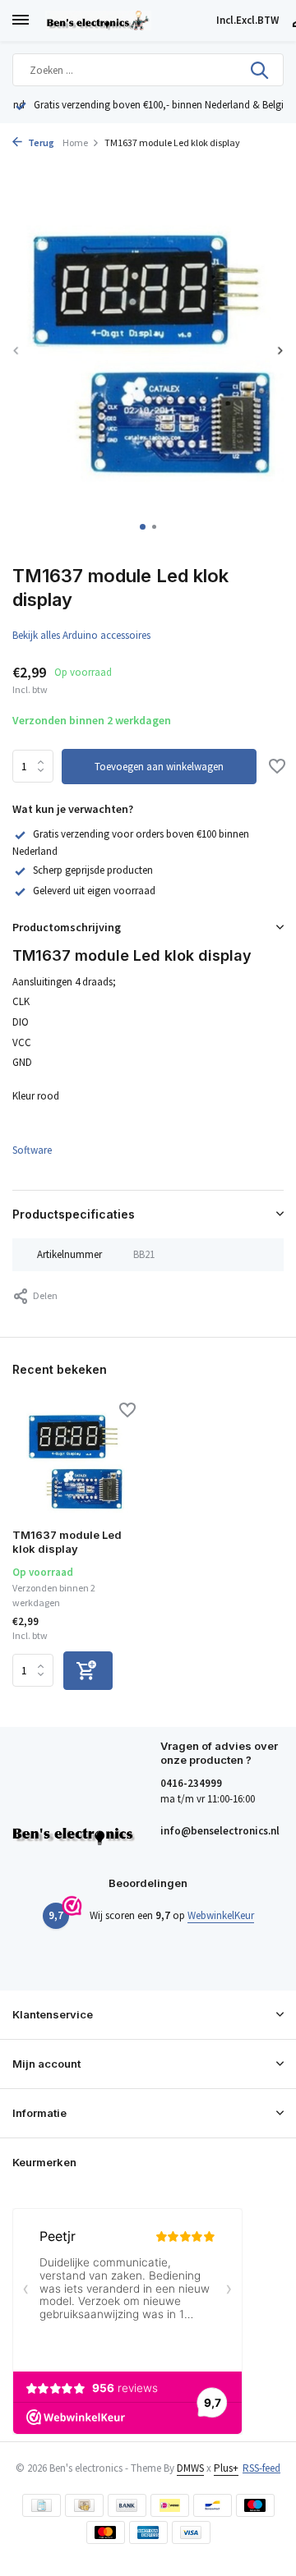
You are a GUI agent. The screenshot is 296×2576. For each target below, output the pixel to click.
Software (32, 1150)
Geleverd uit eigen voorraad (94, 891)
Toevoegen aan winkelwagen (159, 767)
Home (75, 142)
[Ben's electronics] (127, 21)
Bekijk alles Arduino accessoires (81, 635)
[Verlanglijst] (277, 768)
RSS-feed (261, 2468)
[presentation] (16, 350)
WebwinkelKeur (221, 1915)
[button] (143, 527)
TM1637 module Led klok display (67, 1542)
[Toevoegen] (88, 1671)
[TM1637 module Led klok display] (74, 1461)
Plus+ (226, 2468)
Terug (40, 142)
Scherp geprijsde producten (93, 870)
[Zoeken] (261, 70)
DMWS (190, 2468)
